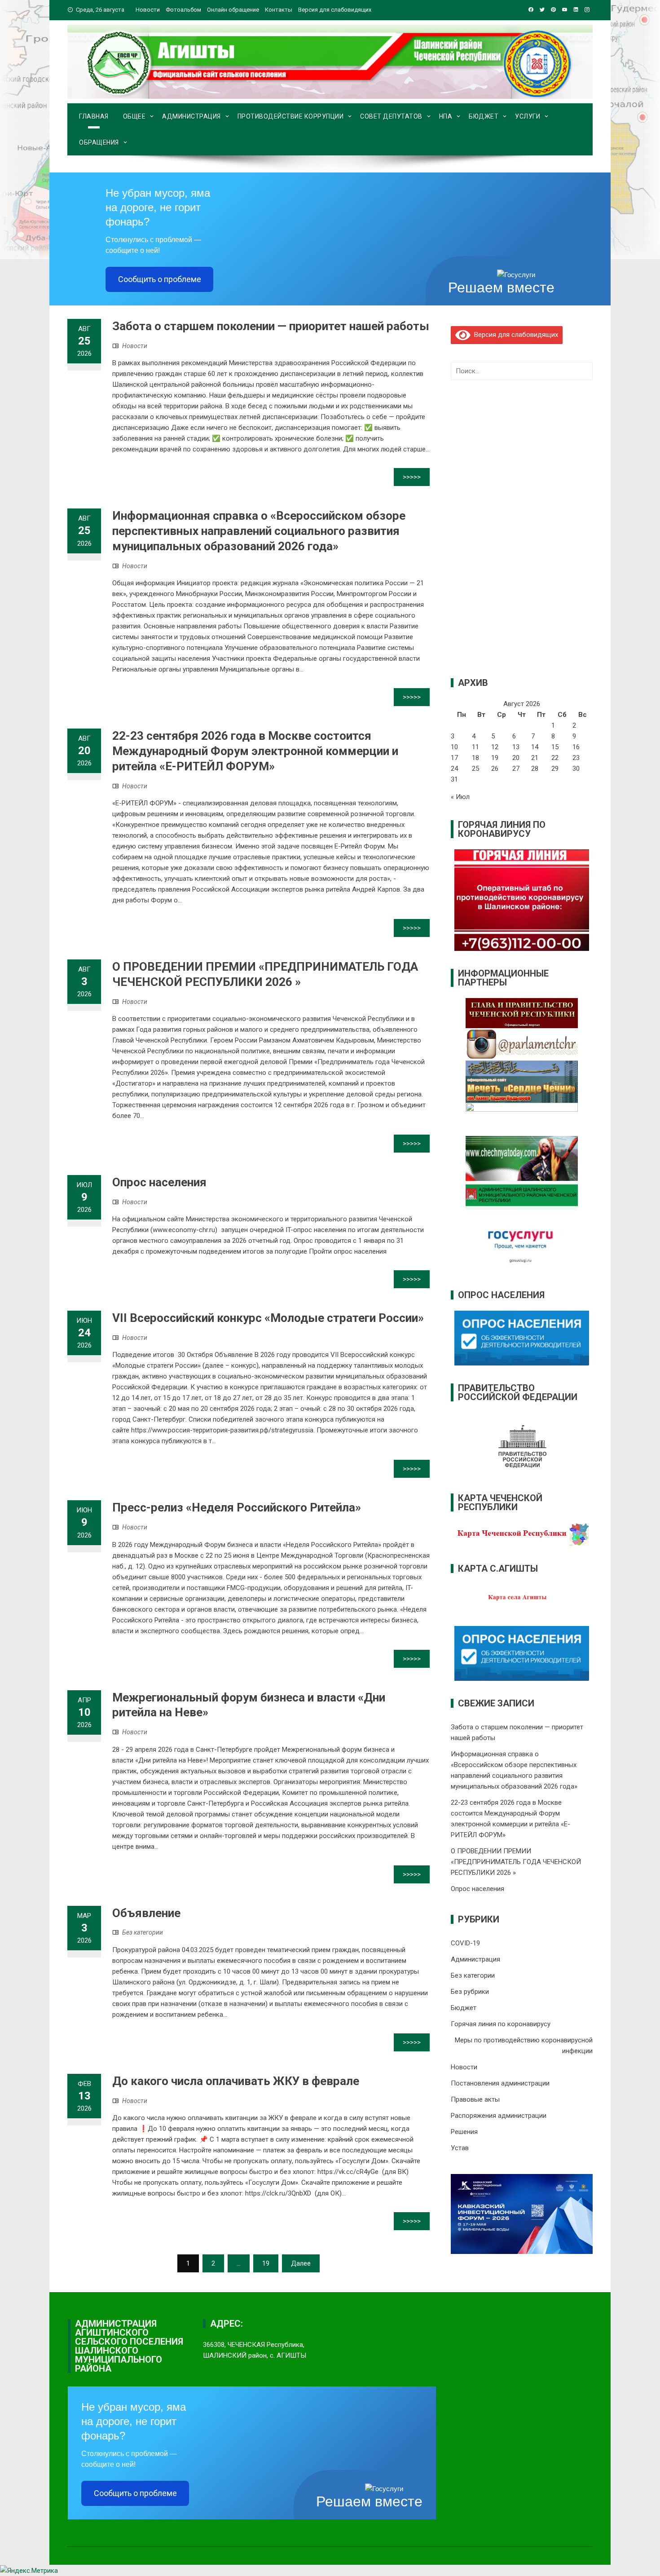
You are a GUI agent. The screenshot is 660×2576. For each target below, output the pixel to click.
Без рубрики (470, 1992)
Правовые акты (475, 2099)
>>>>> (412, 477)
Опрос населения (159, 1182)
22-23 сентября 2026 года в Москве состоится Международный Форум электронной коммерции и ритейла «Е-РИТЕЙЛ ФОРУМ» (255, 751)
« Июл (460, 797)
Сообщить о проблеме (160, 279)
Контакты (279, 10)
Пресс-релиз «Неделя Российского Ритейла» (237, 1507)
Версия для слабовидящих (514, 335)
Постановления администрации (500, 2083)
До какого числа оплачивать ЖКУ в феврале (236, 2081)
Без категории (143, 1932)
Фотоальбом (183, 10)
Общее (134, 116)
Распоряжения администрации (499, 2116)
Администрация (191, 116)
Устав (460, 2148)
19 (266, 2263)
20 (516, 758)
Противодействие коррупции (291, 116)
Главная (94, 116)
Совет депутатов (391, 116)
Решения (464, 2132)
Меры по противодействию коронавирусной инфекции (524, 2046)
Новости (148, 10)
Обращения (99, 142)
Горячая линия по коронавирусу (501, 2024)
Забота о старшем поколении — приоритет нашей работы (271, 326)
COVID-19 (465, 1943)
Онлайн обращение (233, 10)
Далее (301, 2263)
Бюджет (484, 116)
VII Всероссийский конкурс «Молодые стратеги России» (268, 1318)
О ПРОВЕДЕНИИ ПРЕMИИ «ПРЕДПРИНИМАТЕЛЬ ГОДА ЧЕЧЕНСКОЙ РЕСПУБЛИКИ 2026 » (516, 1862)
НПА (446, 116)
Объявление (146, 1913)
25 (475, 769)
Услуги (528, 116)
